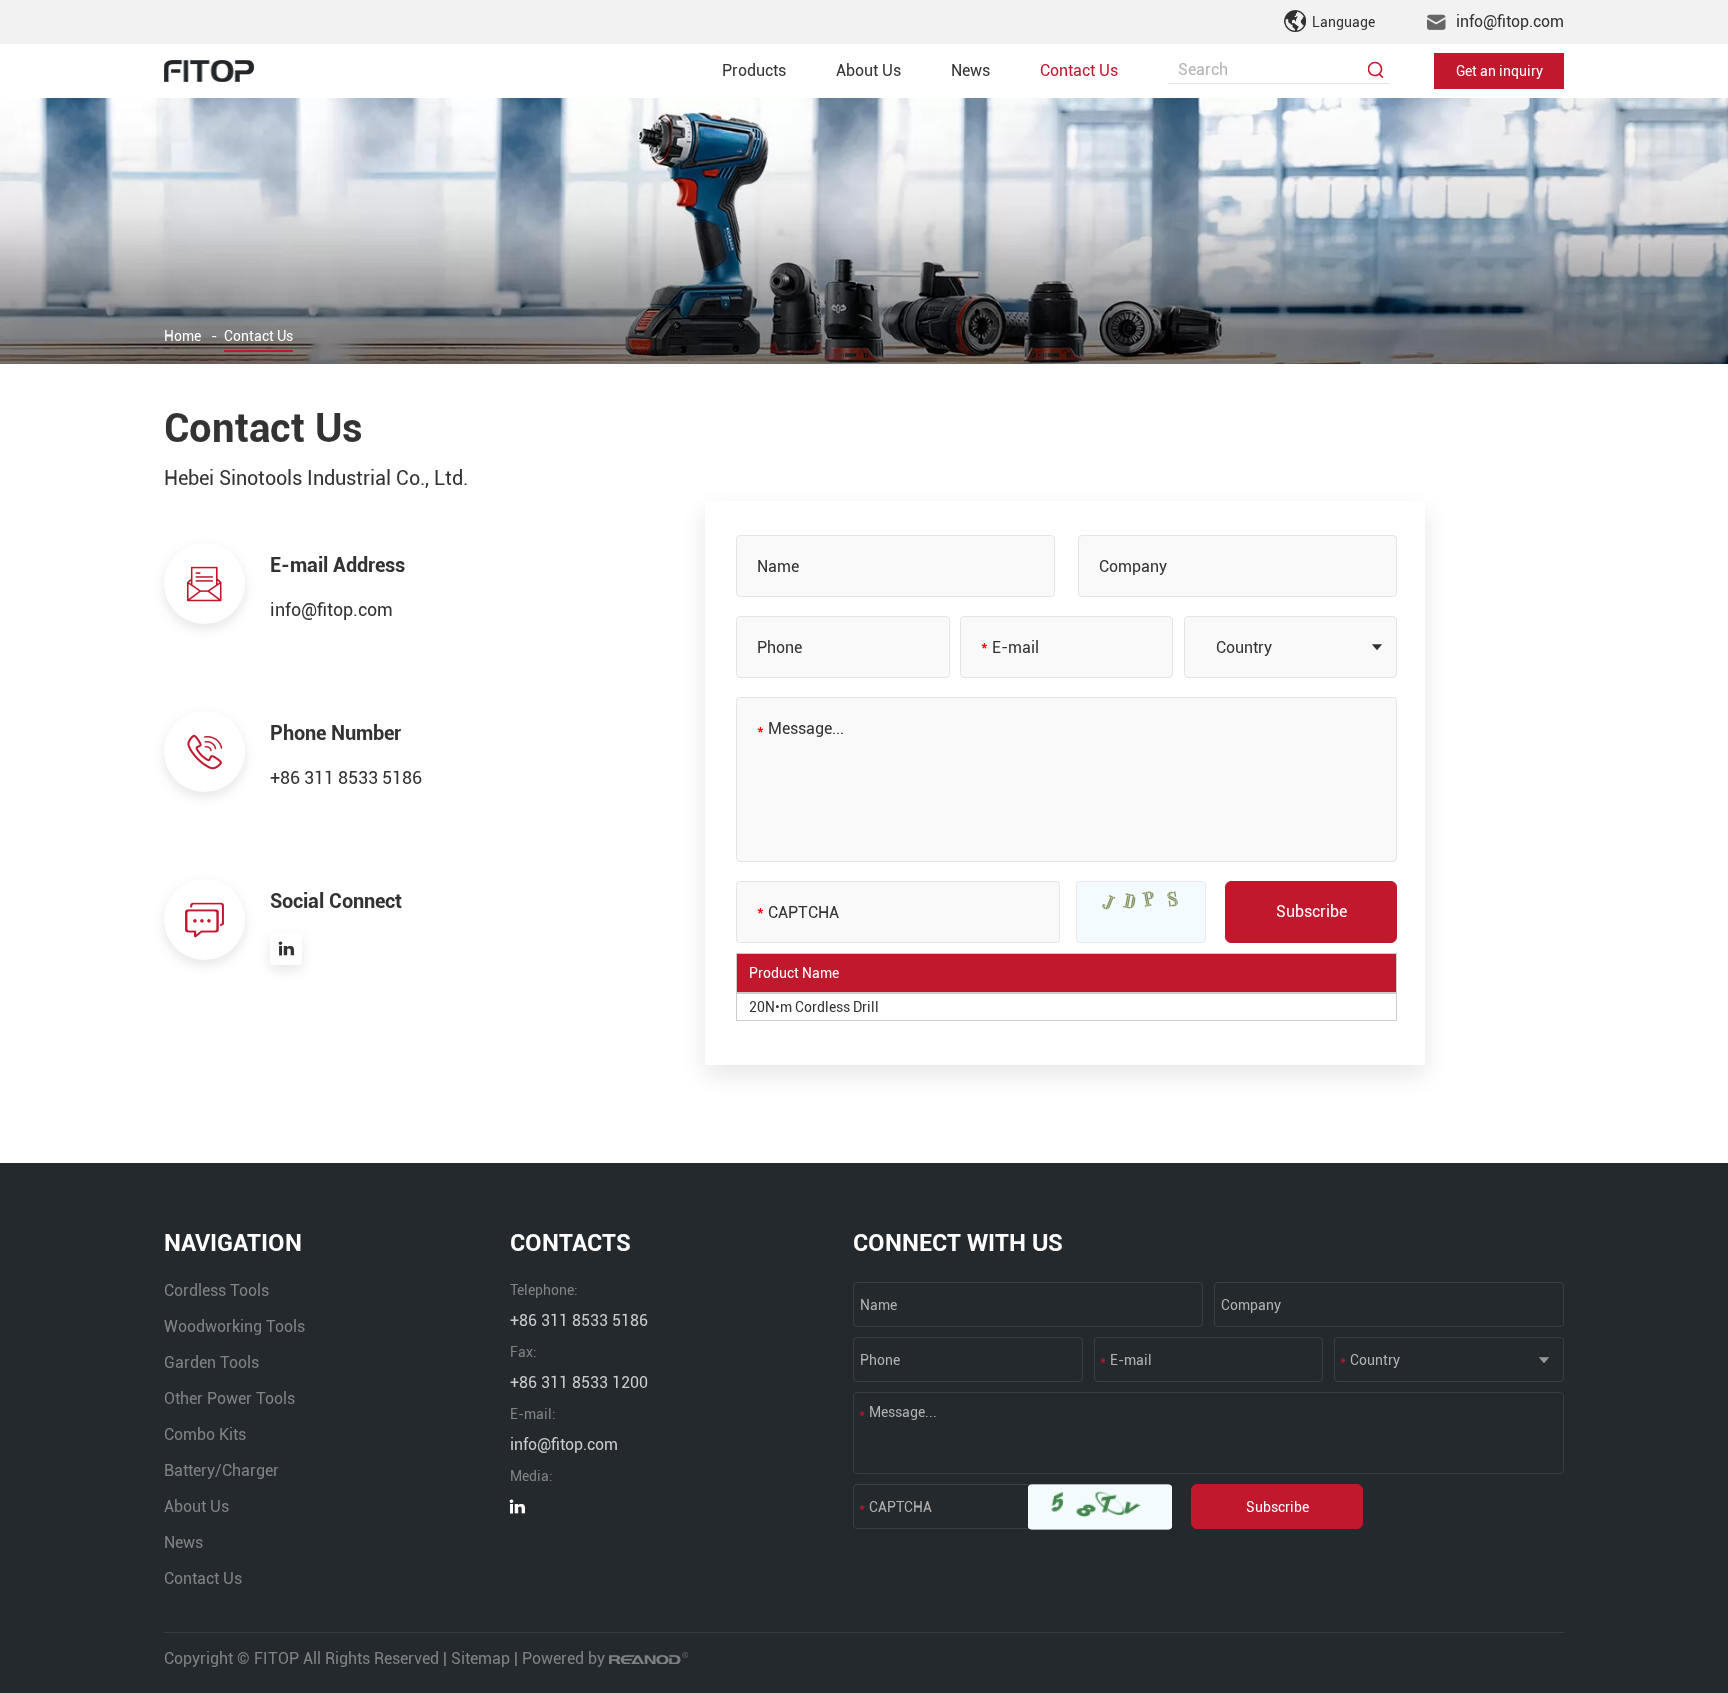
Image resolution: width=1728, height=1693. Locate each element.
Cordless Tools (216, 1290)
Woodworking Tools (234, 1326)
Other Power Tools (229, 1398)
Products (754, 70)
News (970, 70)
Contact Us (1079, 70)
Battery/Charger (221, 1470)
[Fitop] (209, 71)
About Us (868, 70)
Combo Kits (205, 1434)
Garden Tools (211, 1362)
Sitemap (480, 1658)
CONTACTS (570, 1243)
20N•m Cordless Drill (814, 1007)
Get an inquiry (1499, 71)
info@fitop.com (1510, 21)
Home (182, 336)
